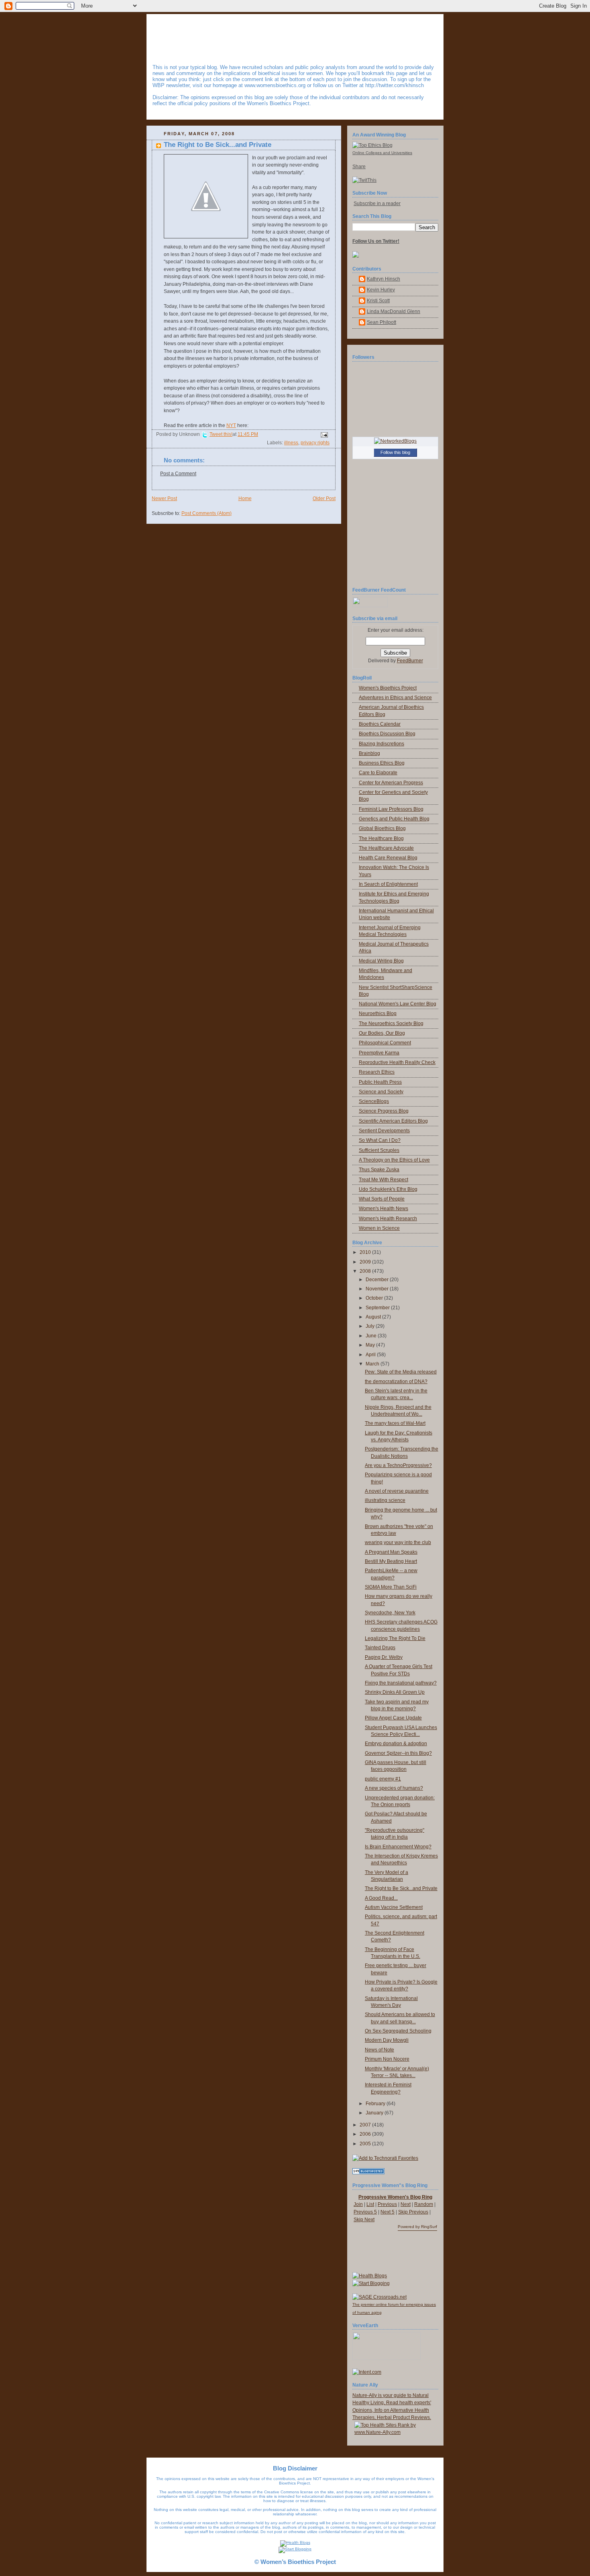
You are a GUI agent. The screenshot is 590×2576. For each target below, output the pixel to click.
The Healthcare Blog (381, 838)
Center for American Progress (391, 783)
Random (424, 2204)
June (372, 1336)
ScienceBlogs (374, 1101)
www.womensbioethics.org (275, 85)
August (374, 1317)
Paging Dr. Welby (384, 1657)
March (373, 1364)
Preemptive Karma (379, 1053)
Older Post (324, 499)
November (378, 1289)
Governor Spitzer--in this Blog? (398, 1753)
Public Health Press (380, 1082)
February (376, 2104)
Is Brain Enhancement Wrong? (398, 1847)
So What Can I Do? (380, 1140)
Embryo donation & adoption (396, 1744)
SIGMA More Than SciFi (391, 1587)
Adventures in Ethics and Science (395, 698)
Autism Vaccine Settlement (394, 1907)
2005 (366, 2144)
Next (406, 2204)
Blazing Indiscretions (381, 744)
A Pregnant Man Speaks (391, 1552)
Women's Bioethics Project (388, 688)
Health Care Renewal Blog (388, 858)
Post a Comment (178, 474)
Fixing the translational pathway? (401, 1683)
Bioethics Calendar (380, 724)
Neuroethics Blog (378, 1013)
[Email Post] (323, 435)
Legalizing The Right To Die (395, 1638)
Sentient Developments (384, 1131)
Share (359, 167)
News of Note (379, 2050)
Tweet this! (221, 434)
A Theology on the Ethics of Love (394, 1160)
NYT (231, 425)
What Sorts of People (382, 1199)
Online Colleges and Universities (382, 153)
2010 (366, 1252)
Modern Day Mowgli (387, 2040)
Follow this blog (395, 452)
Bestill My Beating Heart (391, 1561)
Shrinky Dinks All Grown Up (395, 1692)
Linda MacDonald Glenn (394, 311)
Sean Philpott (381, 322)
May (371, 1345)
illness (291, 443)
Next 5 (388, 2212)
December (378, 1280)
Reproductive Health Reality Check (397, 1062)
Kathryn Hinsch (383, 279)
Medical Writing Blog (381, 961)
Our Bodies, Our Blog (382, 1033)
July (371, 1326)
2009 (366, 1262)
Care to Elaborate (378, 773)
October (375, 1298)
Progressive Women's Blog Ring (395, 2197)
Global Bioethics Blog (382, 828)
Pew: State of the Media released (401, 1372)
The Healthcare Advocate (386, 848)
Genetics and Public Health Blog (394, 819)
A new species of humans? (394, 1788)
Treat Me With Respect (383, 1180)
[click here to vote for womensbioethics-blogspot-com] (397, 2432)
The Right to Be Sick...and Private (218, 145)
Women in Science (379, 1228)
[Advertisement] (399, 2252)
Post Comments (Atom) (206, 513)
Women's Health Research (388, 1219)
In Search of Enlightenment (388, 884)
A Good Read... (381, 1898)
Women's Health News (383, 1209)
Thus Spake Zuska (379, 1170)
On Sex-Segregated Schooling (398, 2031)
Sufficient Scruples (379, 1150)
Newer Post (164, 499)
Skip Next (364, 2220)
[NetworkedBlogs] (395, 441)
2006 (366, 2134)
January (375, 2113)
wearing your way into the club (398, 1542)
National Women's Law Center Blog (398, 1004)
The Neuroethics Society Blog (391, 1023)
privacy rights (315, 443)
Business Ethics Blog (382, 763)
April (371, 1355)
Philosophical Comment (385, 1043)
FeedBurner (410, 661)
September (378, 1308)
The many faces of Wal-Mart (395, 1423)
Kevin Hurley (381, 290)
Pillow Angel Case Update (393, 1718)
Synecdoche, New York (390, 1613)
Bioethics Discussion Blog (387, 734)
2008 (366, 1271)
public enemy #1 (383, 1779)
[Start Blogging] (371, 2283)
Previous (387, 2204)
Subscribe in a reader (377, 203)
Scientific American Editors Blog (393, 1121)
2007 (366, 2125)
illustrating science (385, 1500)
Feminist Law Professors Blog (391, 809)
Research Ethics (377, 1072)
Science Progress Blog (384, 1111)
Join (358, 2204)
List (370, 2204)
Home (245, 499)
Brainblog (369, 753)
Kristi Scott (378, 301)
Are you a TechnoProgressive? (398, 1465)
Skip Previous (413, 2212)
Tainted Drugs (380, 1648)
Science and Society (381, 1092)
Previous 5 (365, 2212)
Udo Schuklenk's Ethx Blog (388, 1189)
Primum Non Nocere (387, 2059)
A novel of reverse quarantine (397, 1491)
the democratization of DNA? (396, 1382)
